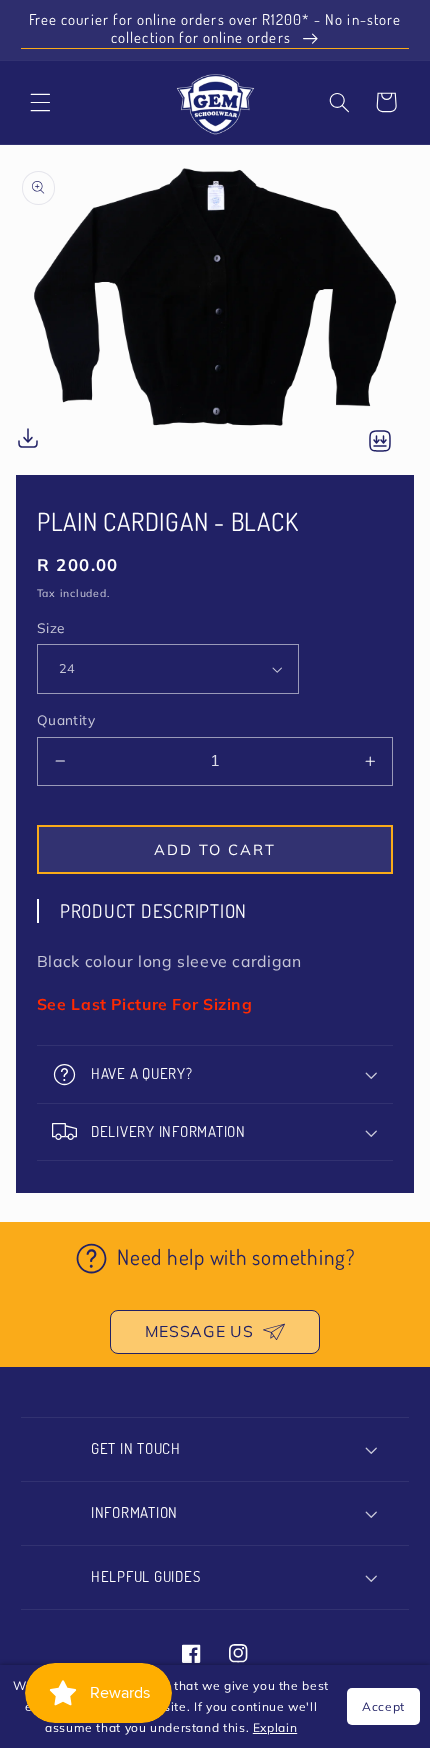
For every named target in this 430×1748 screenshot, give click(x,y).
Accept (383, 1706)
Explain (275, 1727)
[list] (215, 312)
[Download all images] (380, 442)
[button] (340, 102)
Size (51, 627)
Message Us (199, 1331)
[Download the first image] (28, 442)
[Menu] (41, 102)
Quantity (66, 719)
